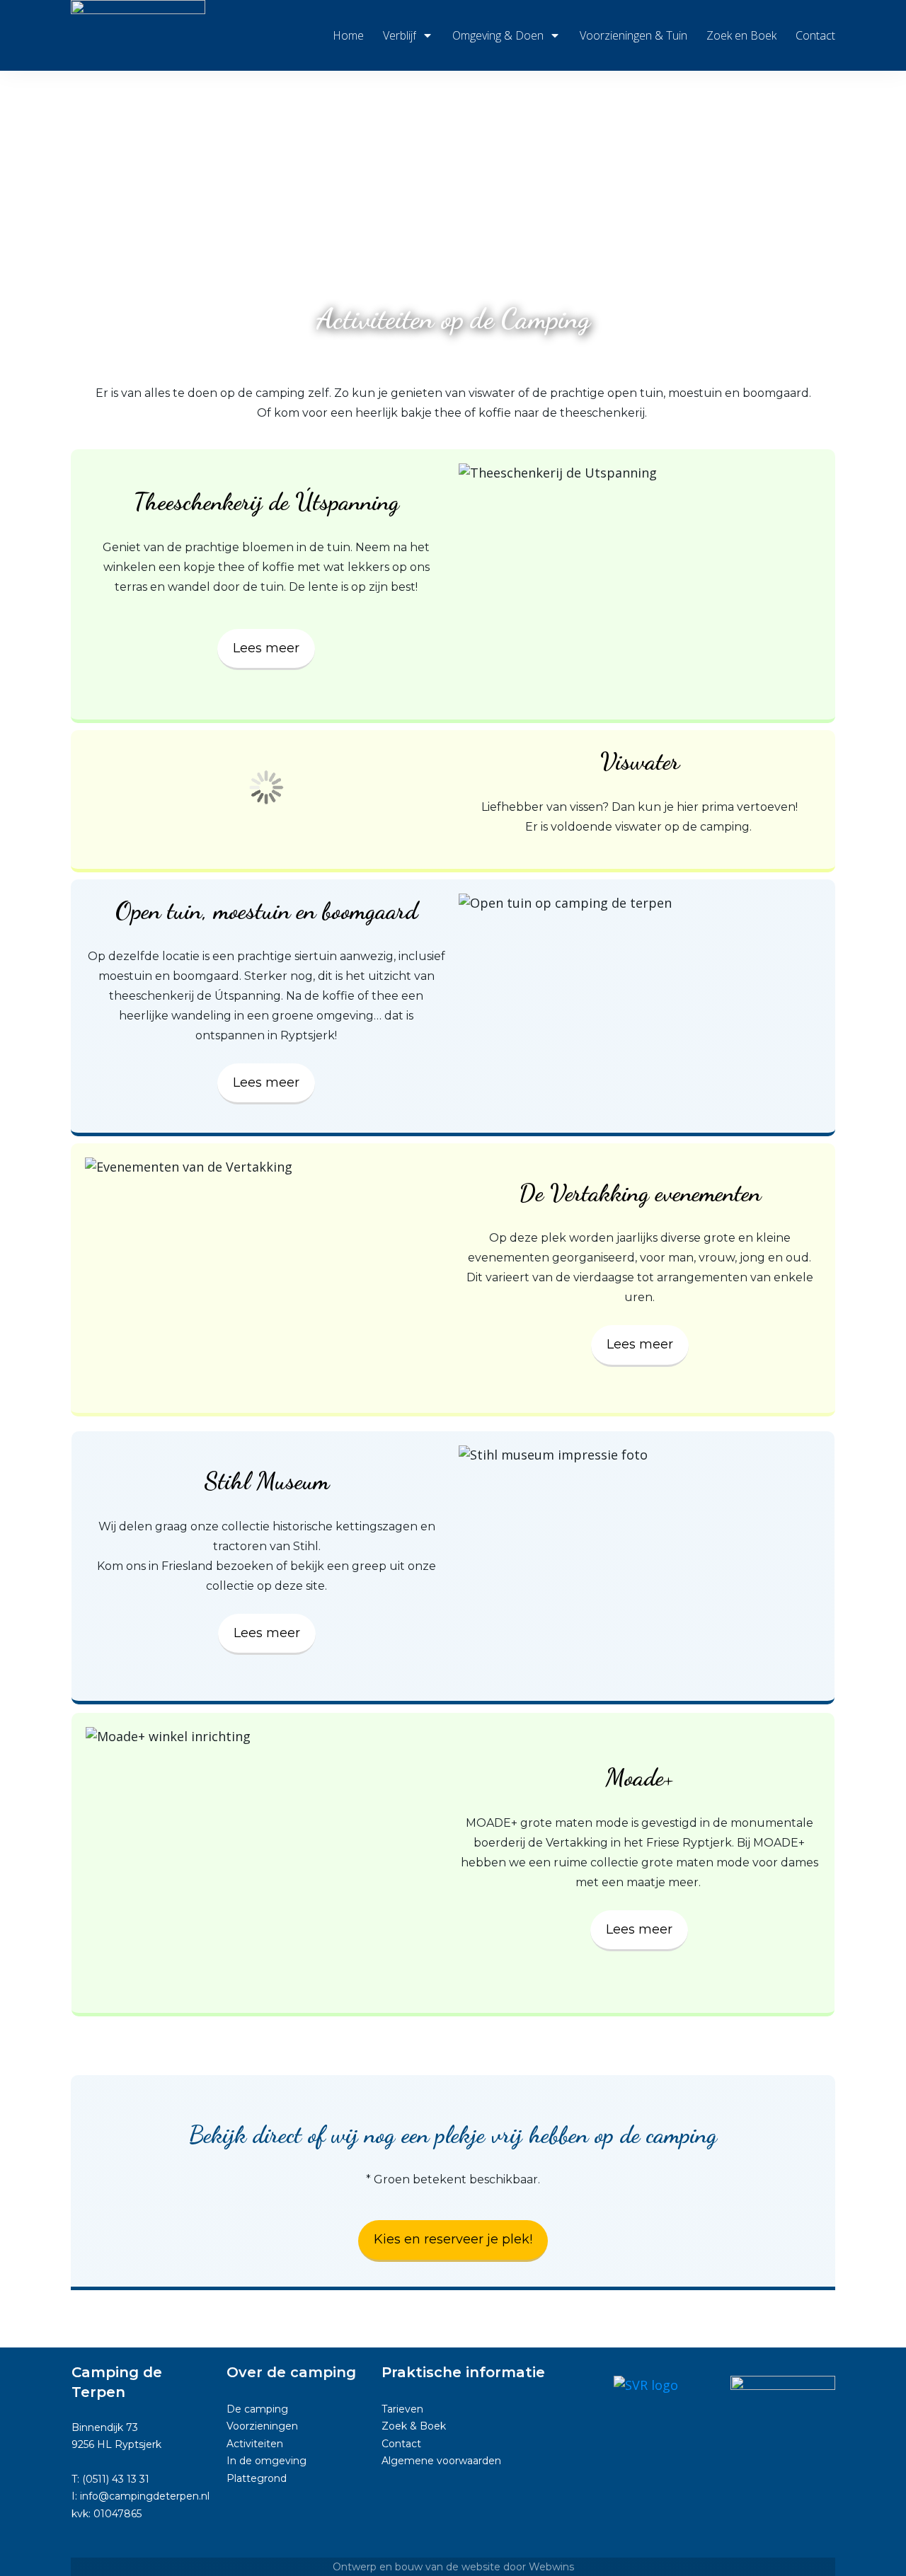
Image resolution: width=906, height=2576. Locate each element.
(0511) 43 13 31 (116, 2479)
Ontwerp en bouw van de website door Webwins (453, 2567)
